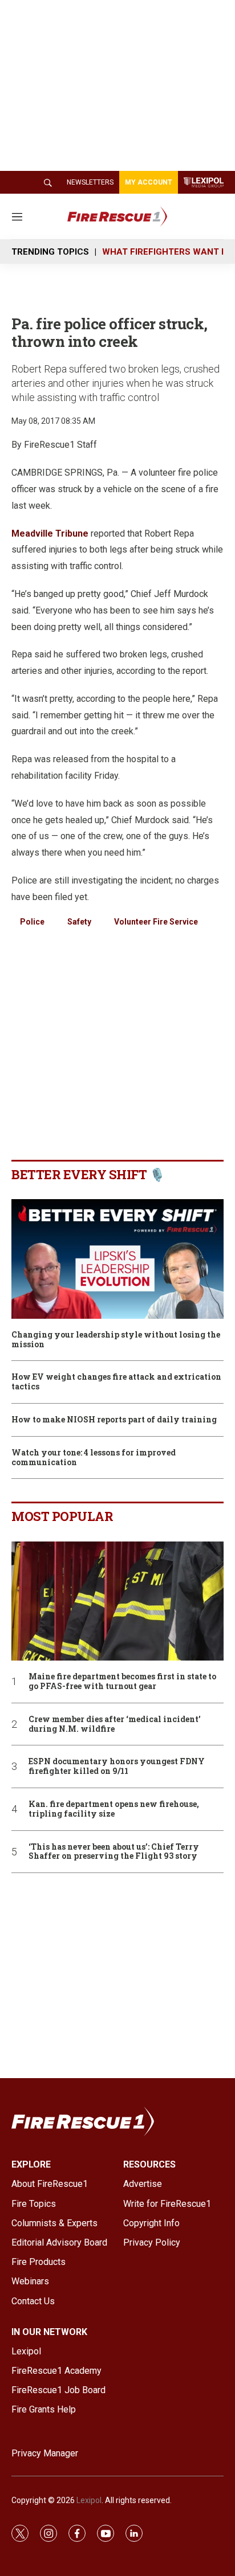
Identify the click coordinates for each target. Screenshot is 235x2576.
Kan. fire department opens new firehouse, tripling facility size (114, 1809)
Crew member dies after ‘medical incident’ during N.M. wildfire (115, 1724)
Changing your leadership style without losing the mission (116, 1340)
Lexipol (89, 2500)
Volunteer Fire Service (156, 922)
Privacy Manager (45, 2453)
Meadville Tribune (50, 533)
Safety (79, 922)
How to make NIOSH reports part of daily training (114, 1420)
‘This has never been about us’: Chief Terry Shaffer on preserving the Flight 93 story (114, 1852)
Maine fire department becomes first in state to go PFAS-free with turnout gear (122, 1682)
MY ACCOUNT (149, 182)
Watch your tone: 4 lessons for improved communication (94, 1458)
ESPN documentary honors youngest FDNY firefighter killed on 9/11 (117, 1767)
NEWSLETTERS (90, 182)
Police (32, 922)
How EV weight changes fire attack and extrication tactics (116, 1382)
